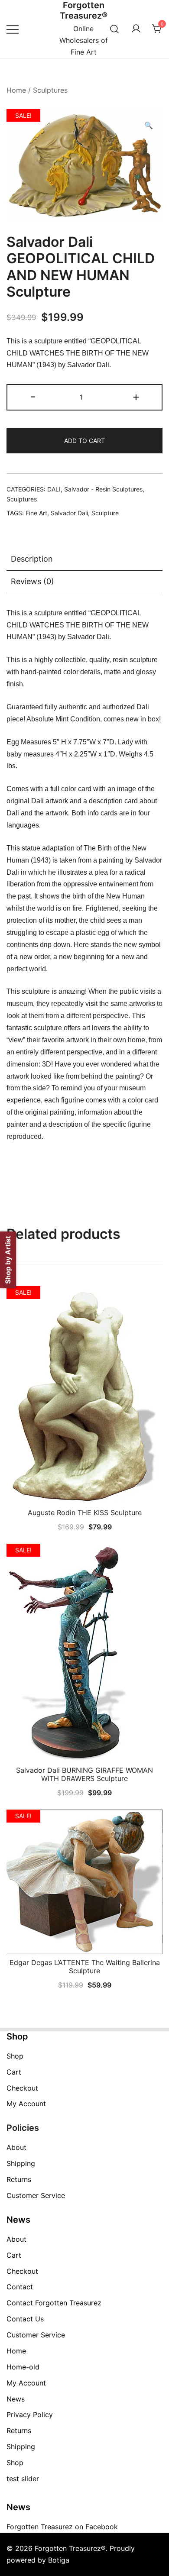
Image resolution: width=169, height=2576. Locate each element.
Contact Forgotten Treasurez (54, 2303)
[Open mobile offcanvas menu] (13, 29)
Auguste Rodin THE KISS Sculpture (85, 1513)
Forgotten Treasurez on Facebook (62, 2527)
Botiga (59, 2560)
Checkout (22, 2088)
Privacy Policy (30, 2414)
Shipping (21, 2163)
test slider (23, 2479)
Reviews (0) (32, 581)
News (16, 2399)
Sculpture (105, 513)
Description (32, 559)
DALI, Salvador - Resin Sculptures (95, 489)
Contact (20, 2287)
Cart (14, 2072)
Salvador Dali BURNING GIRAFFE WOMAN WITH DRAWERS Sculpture (84, 1774)
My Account (26, 2104)
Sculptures (50, 90)
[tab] (84, 559)
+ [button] (136, 396)
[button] (149, 125)
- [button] (33, 396)
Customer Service (36, 2195)
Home (16, 90)
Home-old (23, 2367)
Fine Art (36, 513)
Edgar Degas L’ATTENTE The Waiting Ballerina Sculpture (85, 1967)
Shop (15, 2056)
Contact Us (25, 2319)
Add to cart (84, 441)
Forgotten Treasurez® (84, 10)
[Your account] (136, 29)
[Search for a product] (115, 29)
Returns (19, 2179)
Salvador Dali (69, 513)
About (16, 2147)
